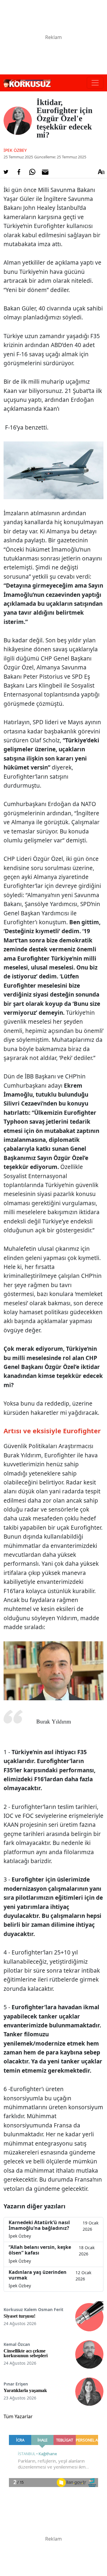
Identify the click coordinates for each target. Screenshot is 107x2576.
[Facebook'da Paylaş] (19, 172)
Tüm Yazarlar (18, 2416)
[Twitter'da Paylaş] (6, 172)
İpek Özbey (15, 150)
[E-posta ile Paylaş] (45, 172)
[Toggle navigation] (95, 83)
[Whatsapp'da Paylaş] (32, 172)
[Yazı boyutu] (101, 172)
